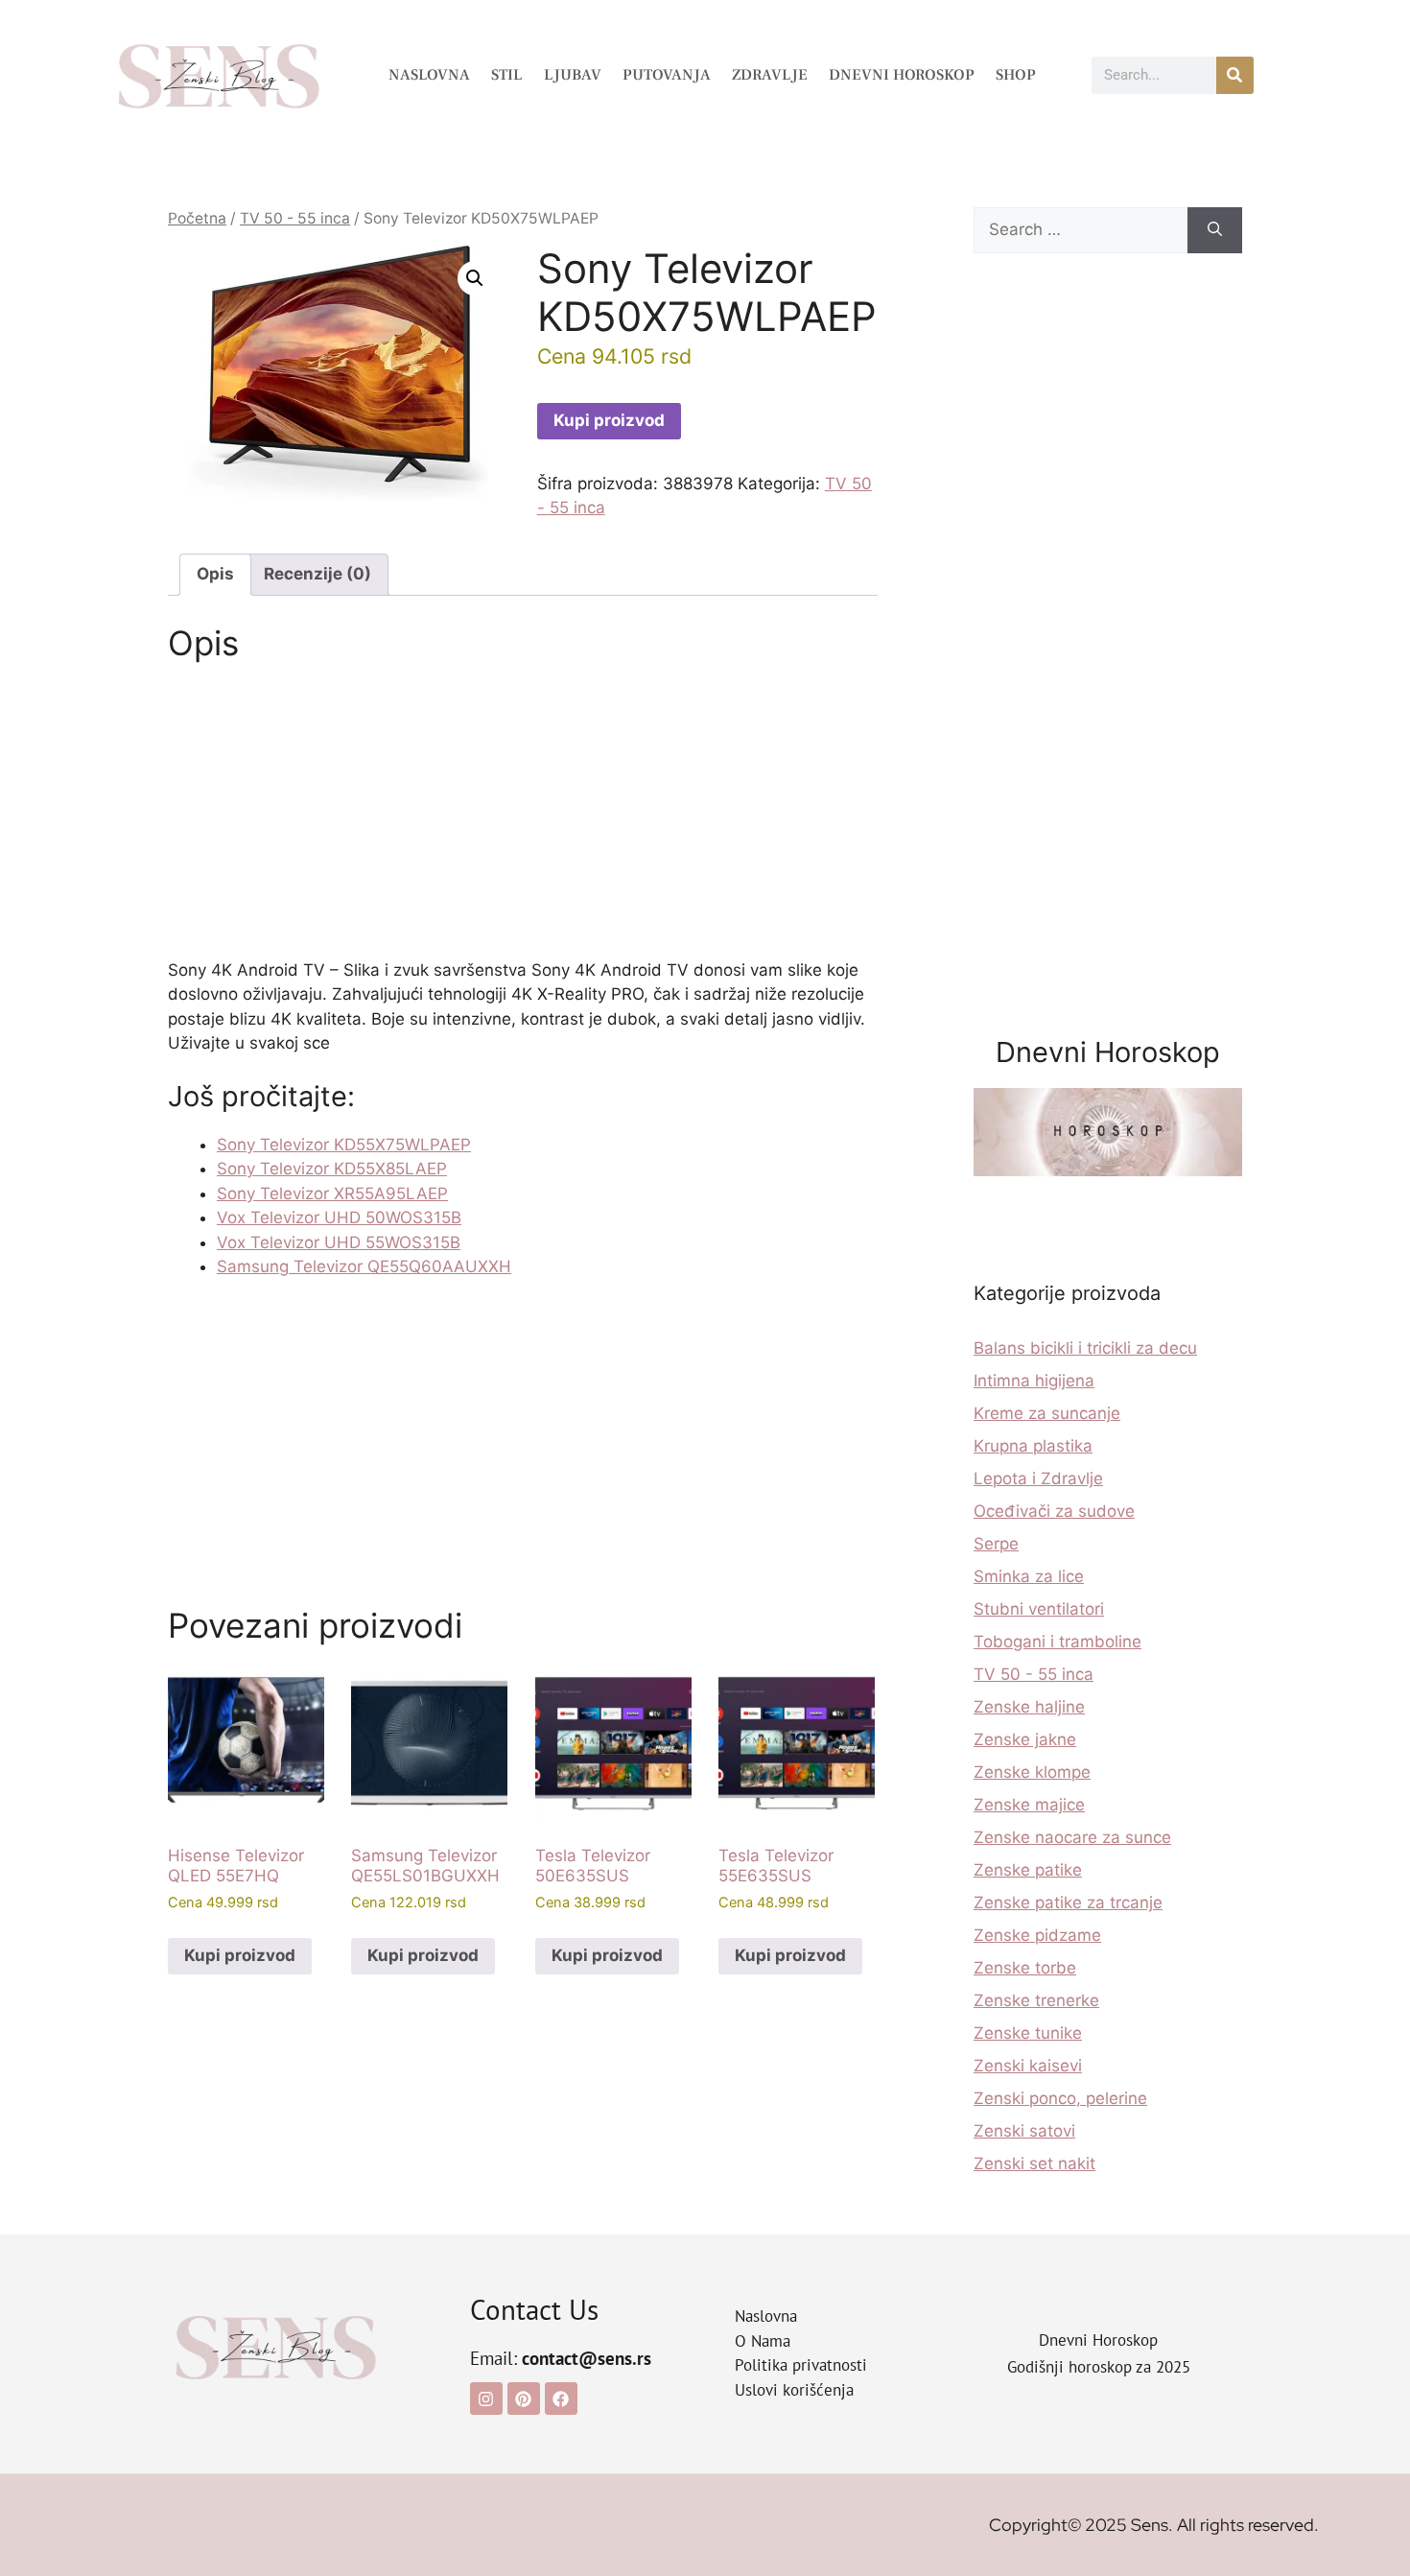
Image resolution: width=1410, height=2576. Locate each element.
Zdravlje (770, 75)
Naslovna (429, 75)
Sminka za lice (1029, 1576)
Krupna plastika (1033, 1446)
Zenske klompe (1032, 1772)
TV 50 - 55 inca (295, 218)
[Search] (1215, 230)
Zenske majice (1029, 1805)
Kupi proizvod (609, 420)
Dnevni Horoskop (902, 75)
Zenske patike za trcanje (1068, 1902)
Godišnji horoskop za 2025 (1099, 2367)
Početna (197, 218)
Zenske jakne (1025, 1739)
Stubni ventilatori (1039, 1609)
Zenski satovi (1024, 2131)
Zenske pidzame (1037, 1935)
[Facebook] (561, 2399)
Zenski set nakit (1034, 2163)
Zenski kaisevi (1028, 2066)
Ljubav (573, 75)
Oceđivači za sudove (1054, 1511)
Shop (1016, 75)
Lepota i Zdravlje (1038, 1478)
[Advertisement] (523, 816)
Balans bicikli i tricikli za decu (1085, 1348)
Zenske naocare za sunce (1072, 1837)
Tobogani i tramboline (1057, 1642)
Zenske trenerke (1036, 2000)
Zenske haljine (1029, 1707)
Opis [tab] (215, 574)
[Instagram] (486, 2399)
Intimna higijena (1034, 1381)
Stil (507, 75)
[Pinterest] (524, 2399)
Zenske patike (1028, 1870)
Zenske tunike (1028, 2033)
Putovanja (667, 75)
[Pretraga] (1235, 75)
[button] (475, 278)
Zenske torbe (1025, 1968)
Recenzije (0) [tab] (317, 574)
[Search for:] (1081, 230)
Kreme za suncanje (1047, 1413)
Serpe (996, 1544)
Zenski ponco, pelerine (1060, 2098)
